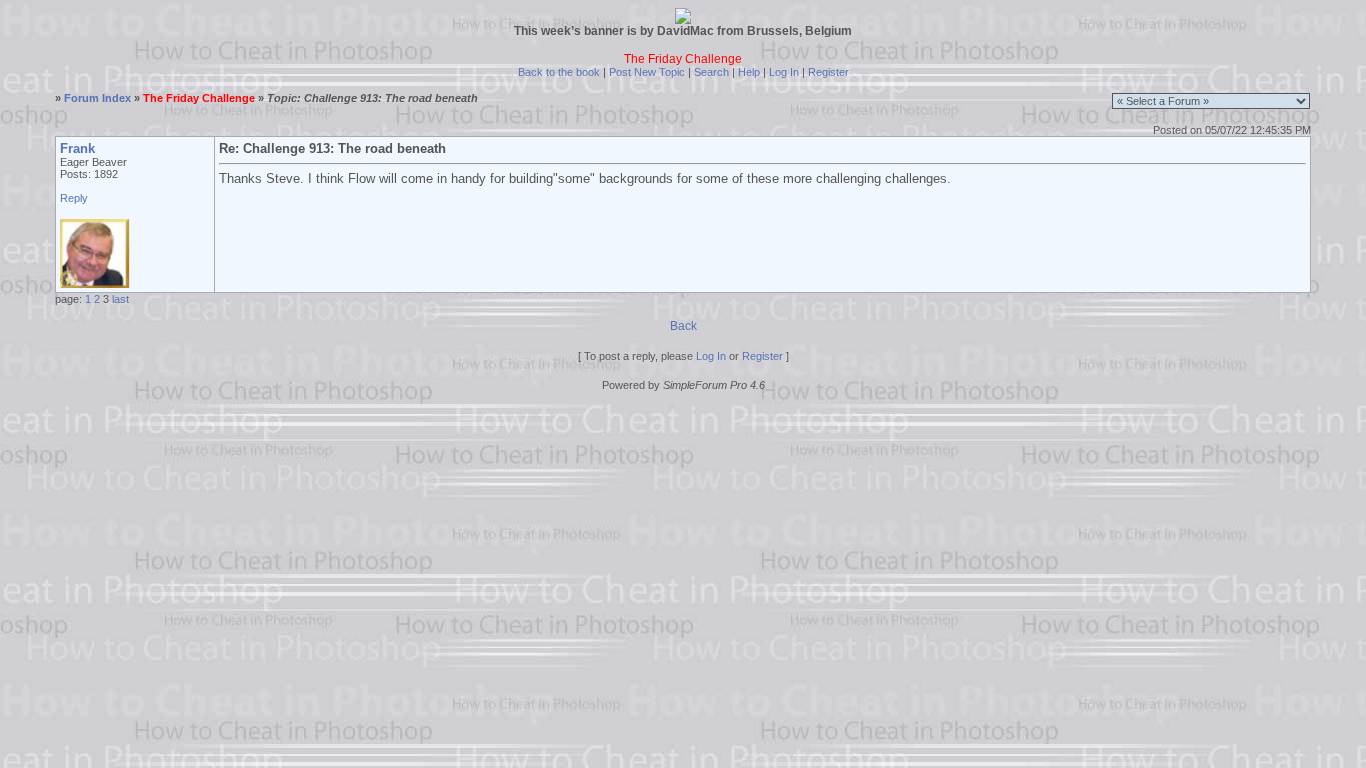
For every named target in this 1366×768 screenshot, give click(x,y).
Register (828, 72)
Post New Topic (647, 72)
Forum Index (97, 98)
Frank (77, 148)
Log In (784, 72)
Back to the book (559, 72)
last (120, 299)
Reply (74, 198)
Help (749, 72)
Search (711, 72)
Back (683, 326)
